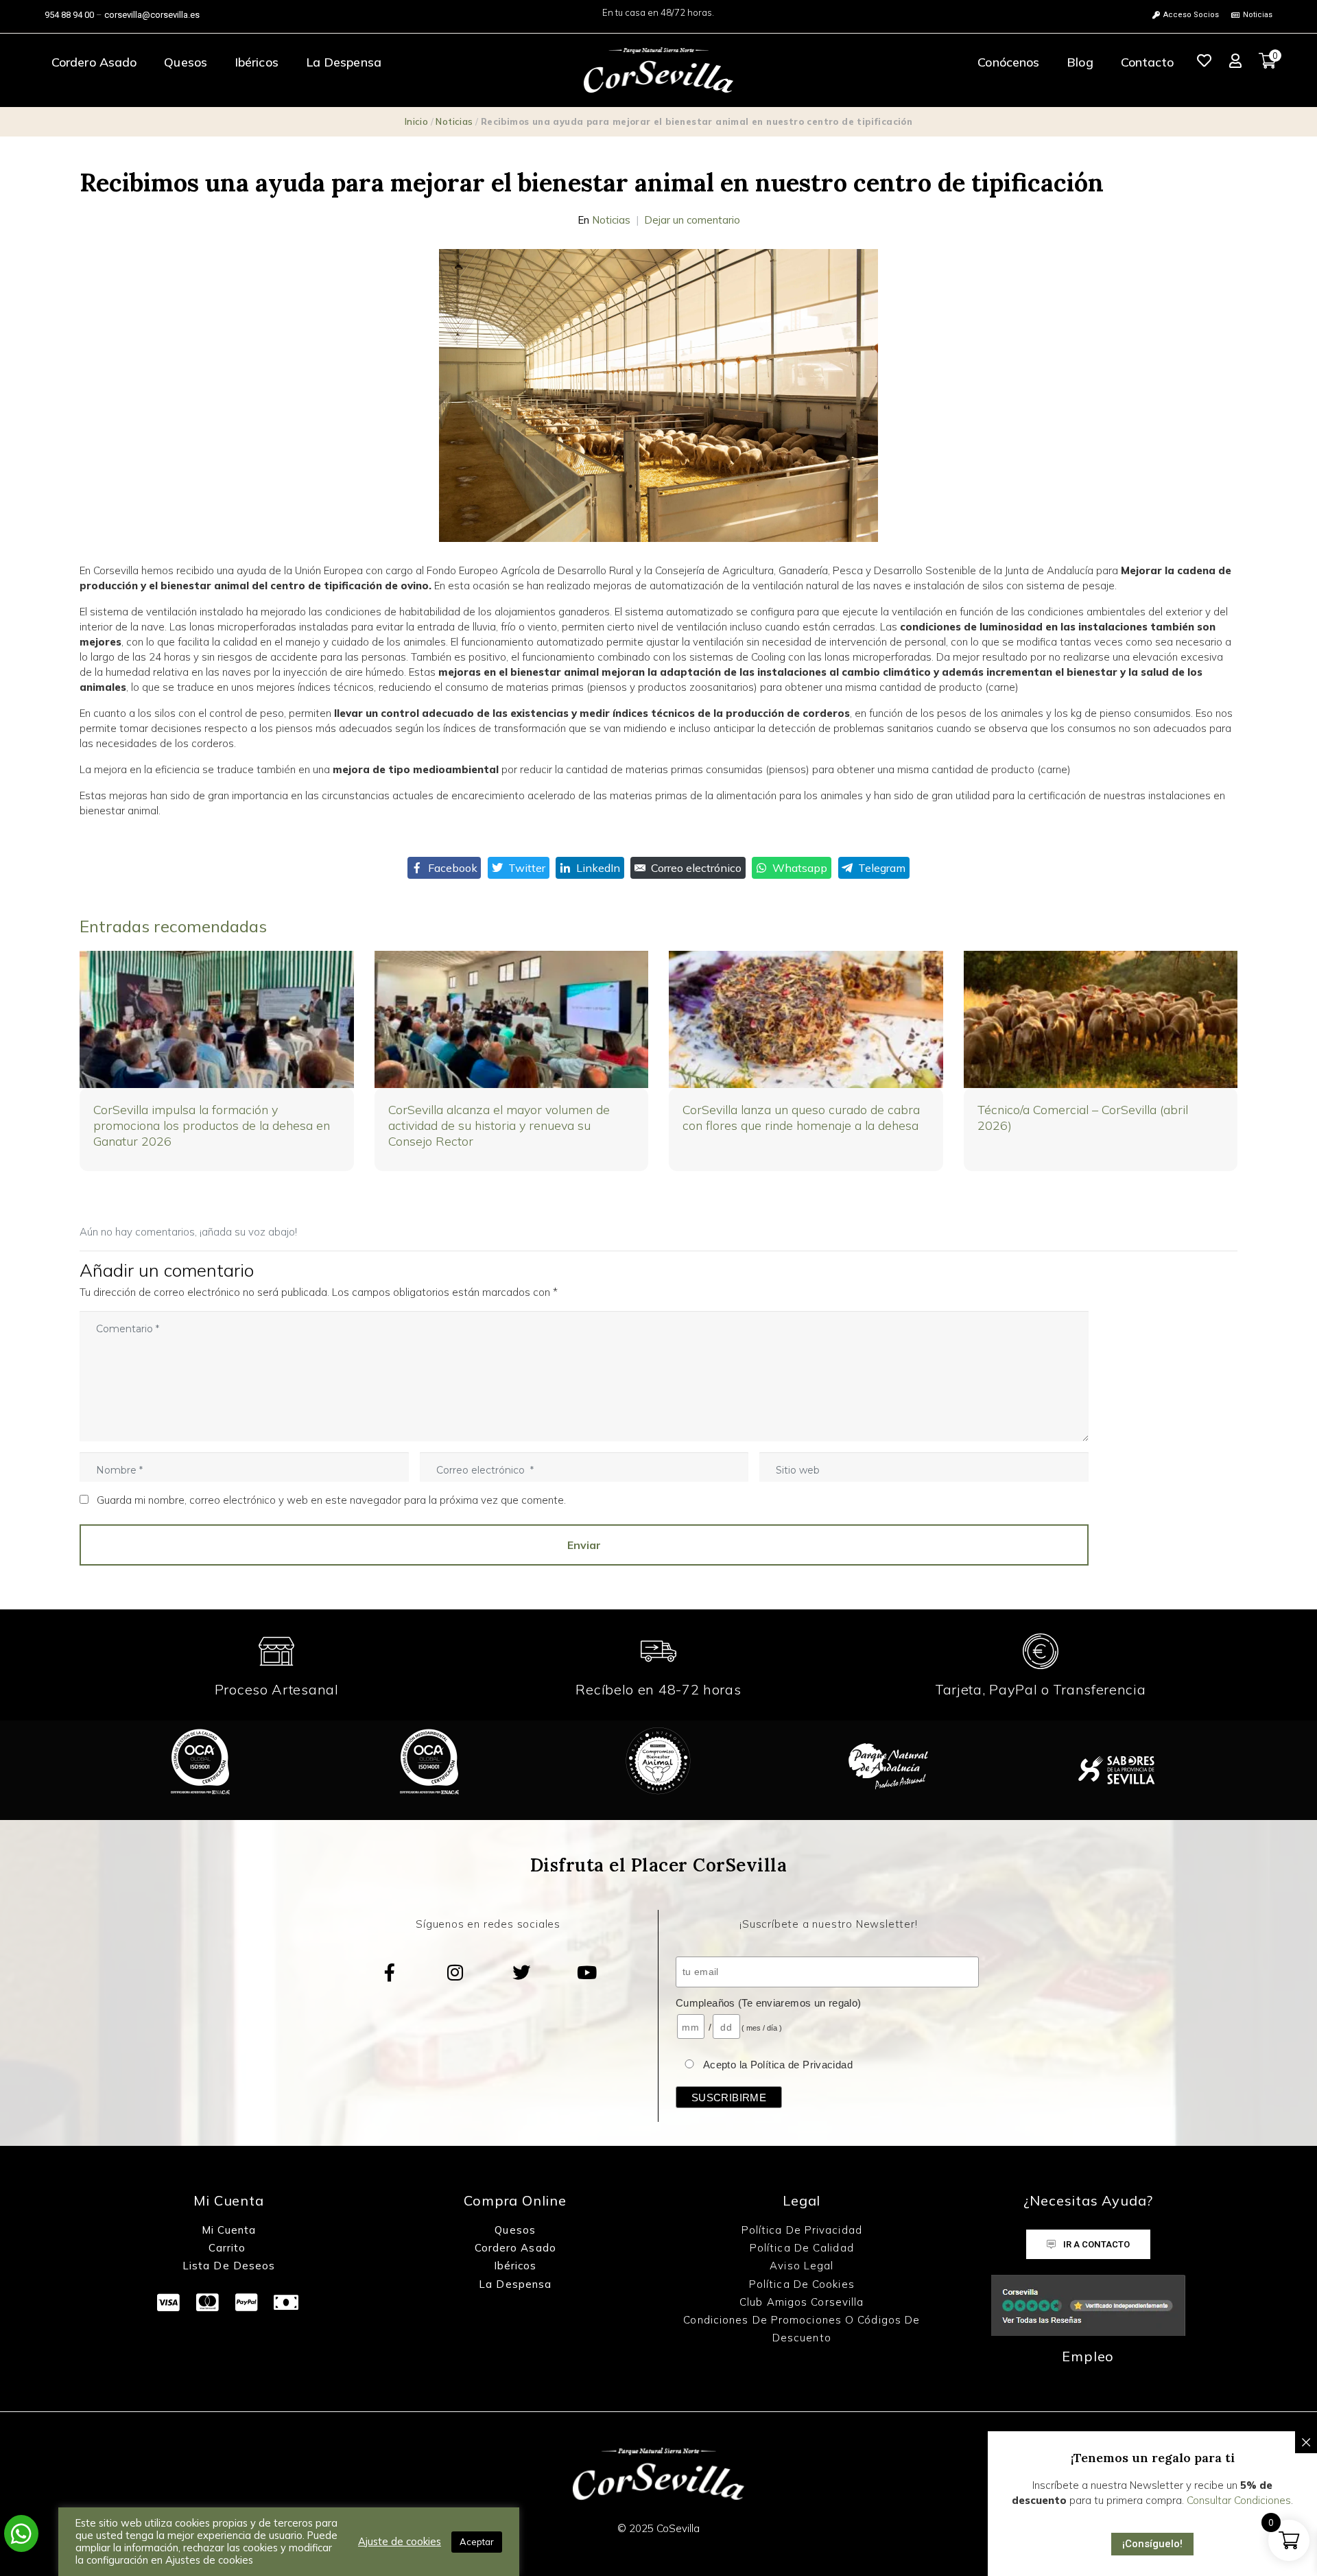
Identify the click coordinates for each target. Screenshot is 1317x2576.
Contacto (1148, 62)
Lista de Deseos (229, 2266)
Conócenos (1008, 62)
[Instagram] (455, 1972)
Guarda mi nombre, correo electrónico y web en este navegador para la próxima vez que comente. (331, 1500)
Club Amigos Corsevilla (802, 2302)
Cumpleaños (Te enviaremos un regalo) (769, 2003)
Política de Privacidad (802, 2230)
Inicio (416, 121)
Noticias (454, 121)
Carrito (229, 2248)
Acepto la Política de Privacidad (778, 2065)
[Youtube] (587, 1972)
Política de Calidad (802, 2248)
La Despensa (344, 62)
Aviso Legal (802, 2266)
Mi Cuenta (229, 2230)
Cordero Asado (94, 62)
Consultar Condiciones (1239, 2500)
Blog (1080, 62)
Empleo (1088, 2356)
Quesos (186, 62)
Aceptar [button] (477, 2542)
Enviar (584, 1545)
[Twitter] (521, 1972)
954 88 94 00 (69, 15)
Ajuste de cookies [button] (400, 2542)
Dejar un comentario (692, 220)
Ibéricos (257, 62)
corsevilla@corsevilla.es (152, 15)
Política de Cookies (802, 2284)
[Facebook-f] (390, 1972)
